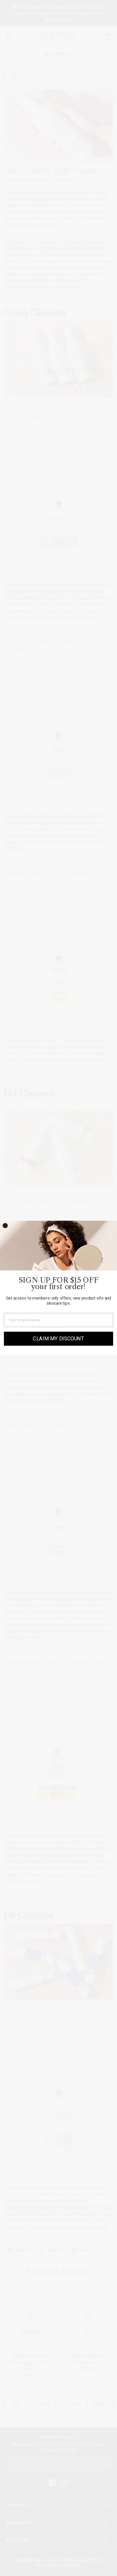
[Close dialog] (5, 1226)
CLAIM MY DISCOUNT (58, 1339)
